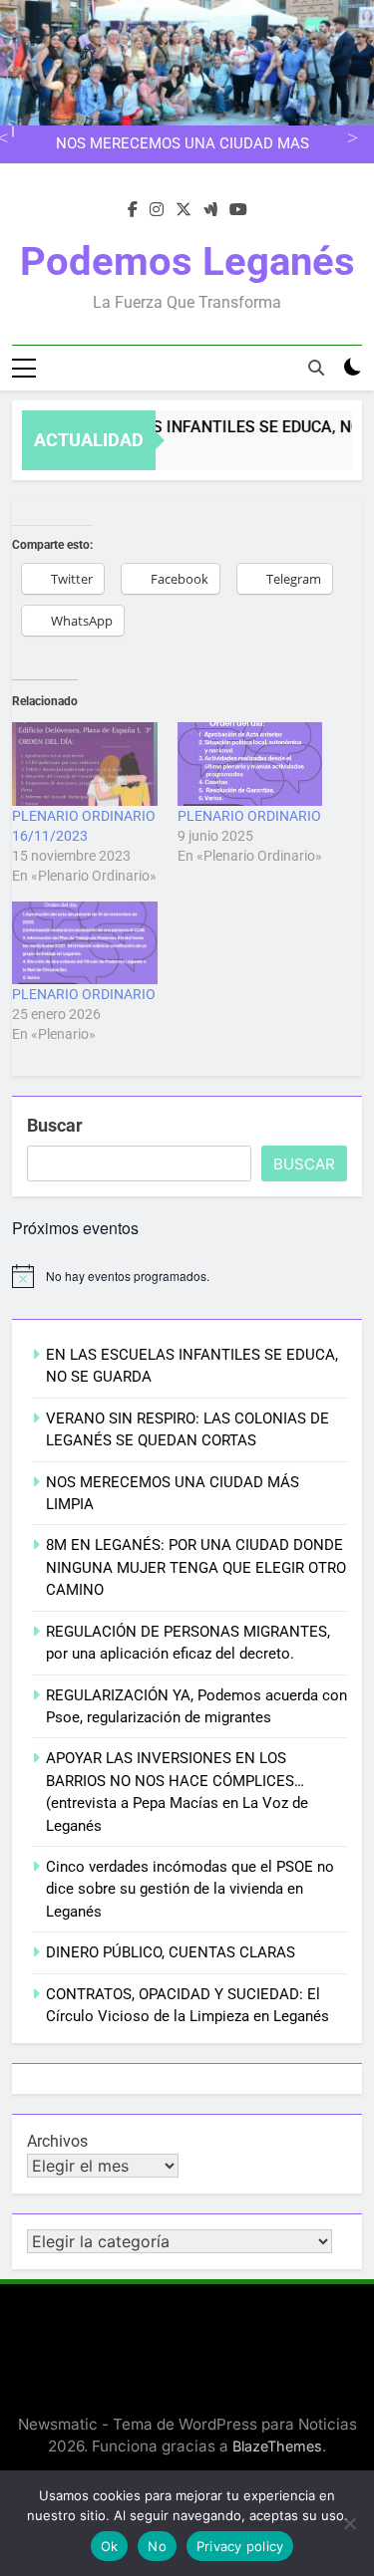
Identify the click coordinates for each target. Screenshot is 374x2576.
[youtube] (238, 210)
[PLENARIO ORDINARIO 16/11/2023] (85, 764)
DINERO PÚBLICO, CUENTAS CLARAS (171, 1952)
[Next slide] (350, 135)
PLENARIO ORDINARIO (249, 816)
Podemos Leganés (187, 261)
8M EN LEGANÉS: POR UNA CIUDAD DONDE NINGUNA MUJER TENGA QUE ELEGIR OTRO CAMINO (196, 1567)
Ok (110, 2546)
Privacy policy (240, 2546)
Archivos (57, 2141)
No (157, 2546)
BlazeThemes (277, 2446)
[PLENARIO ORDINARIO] (250, 764)
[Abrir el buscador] (316, 368)
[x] (184, 210)
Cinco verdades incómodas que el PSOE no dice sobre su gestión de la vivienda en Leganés (190, 1889)
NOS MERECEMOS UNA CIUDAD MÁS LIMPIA (183, 144)
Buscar (55, 1125)
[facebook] (133, 210)
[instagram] (157, 210)
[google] (210, 210)
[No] (349, 2523)
